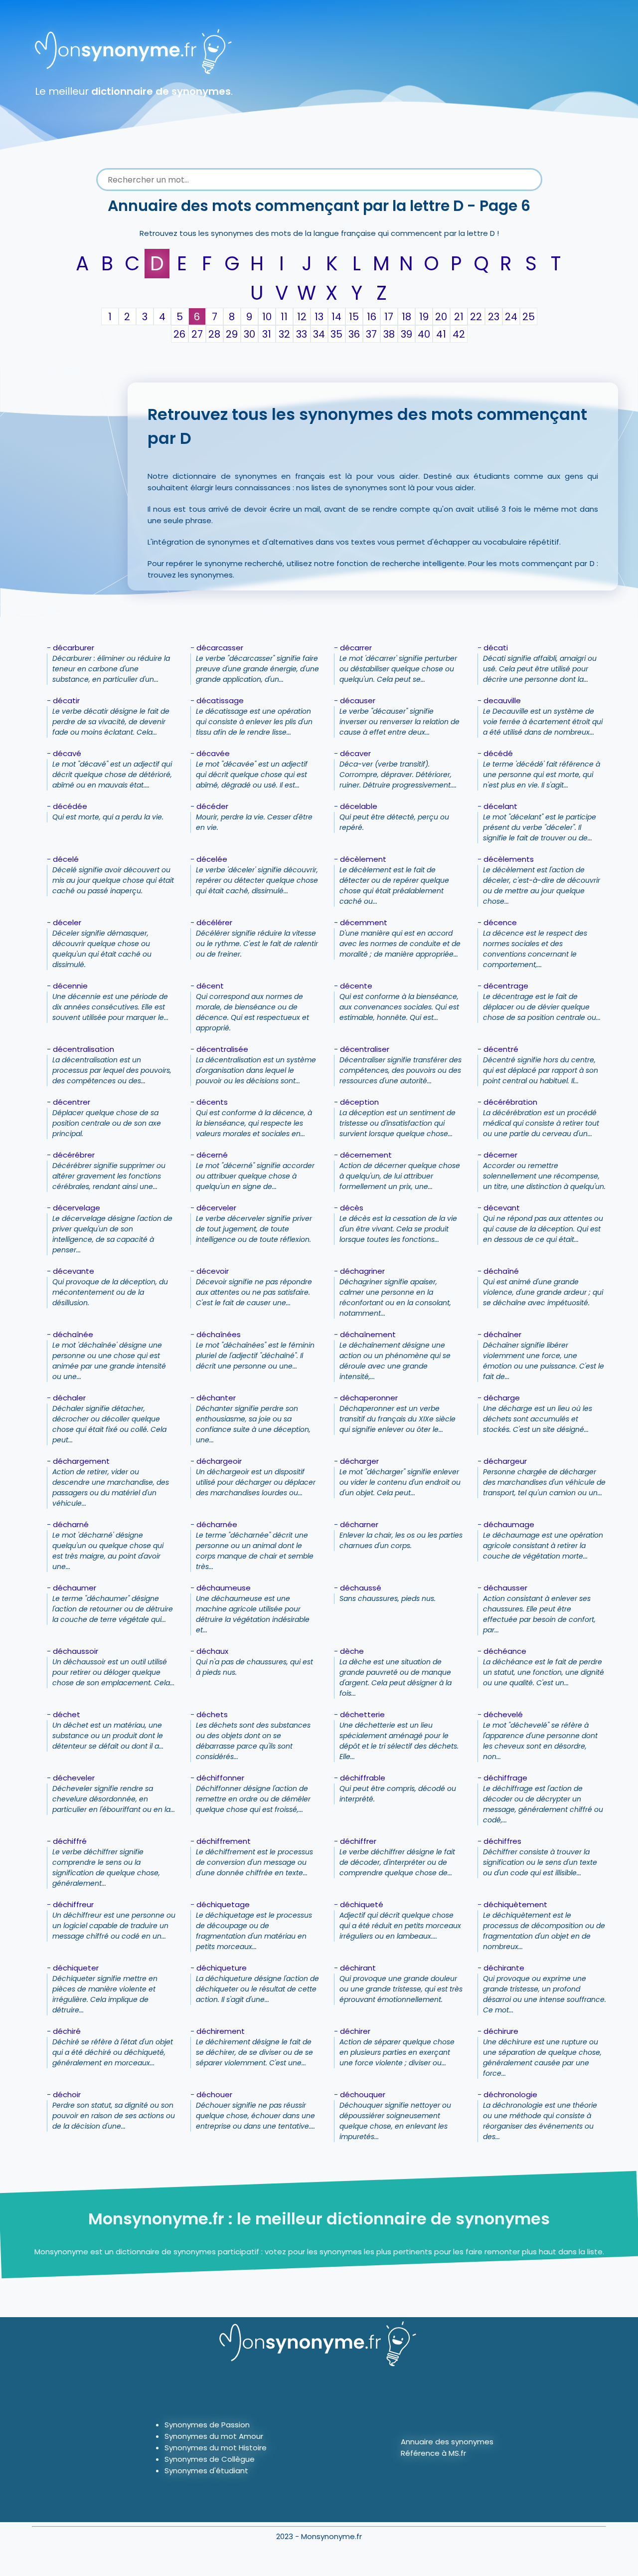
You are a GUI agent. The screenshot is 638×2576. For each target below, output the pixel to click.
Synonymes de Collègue (210, 2459)
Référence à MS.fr (433, 2453)
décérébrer (74, 1155)
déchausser (505, 1588)
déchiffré (70, 1841)
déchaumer (75, 1588)
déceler (67, 922)
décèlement (363, 859)
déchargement (81, 1461)
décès (352, 1208)
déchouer (214, 2094)
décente (356, 986)
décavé (67, 753)
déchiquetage (223, 1904)
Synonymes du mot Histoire (216, 2448)
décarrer (356, 648)
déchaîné (501, 1271)
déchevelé (503, 1714)
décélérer (214, 922)
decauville (502, 700)
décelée (212, 859)
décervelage (77, 1208)
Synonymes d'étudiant (206, 2471)
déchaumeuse (224, 1588)
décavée (213, 753)
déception (359, 1102)
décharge (502, 1398)
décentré (501, 1049)
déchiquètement (515, 1904)
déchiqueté (362, 1904)
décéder (212, 806)
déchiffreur (73, 1904)
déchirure (501, 2031)
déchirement (221, 2031)
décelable (359, 806)
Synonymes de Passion (207, 2425)
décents (212, 1102)
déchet (67, 1714)
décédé (498, 753)
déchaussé (361, 1588)
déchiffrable (363, 1778)
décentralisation (83, 1049)
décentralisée (222, 1049)
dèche (352, 1651)
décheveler (74, 1778)
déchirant (358, 1968)
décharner (359, 1524)
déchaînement (368, 1334)
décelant (500, 806)
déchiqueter (76, 1968)
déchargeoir (219, 1461)
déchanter (216, 1398)
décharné (71, 1524)
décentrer (72, 1102)
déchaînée (73, 1334)
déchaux (212, 1651)
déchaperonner (369, 1398)
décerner (500, 1155)
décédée (70, 806)
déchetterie (362, 1714)
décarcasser (220, 648)
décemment (364, 922)
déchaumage (509, 1524)
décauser (358, 700)
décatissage (220, 700)
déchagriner (362, 1271)
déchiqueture (222, 1968)
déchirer (355, 2031)
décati (496, 648)
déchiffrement (224, 1841)
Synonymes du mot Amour (214, 2436)
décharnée (217, 1524)
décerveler (216, 1208)
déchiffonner (220, 1778)
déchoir (67, 2094)
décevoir (213, 1271)
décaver (355, 753)
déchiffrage (505, 1778)
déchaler (69, 1398)
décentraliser (365, 1049)
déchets (212, 1714)
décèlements (509, 859)
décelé (66, 859)
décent (210, 986)
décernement (366, 1155)
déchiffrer (358, 1841)
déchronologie (510, 2094)
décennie (70, 986)
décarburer (74, 648)
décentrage (506, 986)
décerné (212, 1155)
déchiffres (502, 1841)
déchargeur (505, 1461)
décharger (359, 1461)
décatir (66, 700)
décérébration (510, 1102)
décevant (502, 1208)
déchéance (505, 1651)
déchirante (504, 1968)
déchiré (67, 2031)
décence (500, 922)
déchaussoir (76, 1651)
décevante (74, 1271)
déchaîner (502, 1334)
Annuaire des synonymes (447, 2442)
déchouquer (363, 2094)
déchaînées (219, 1334)
